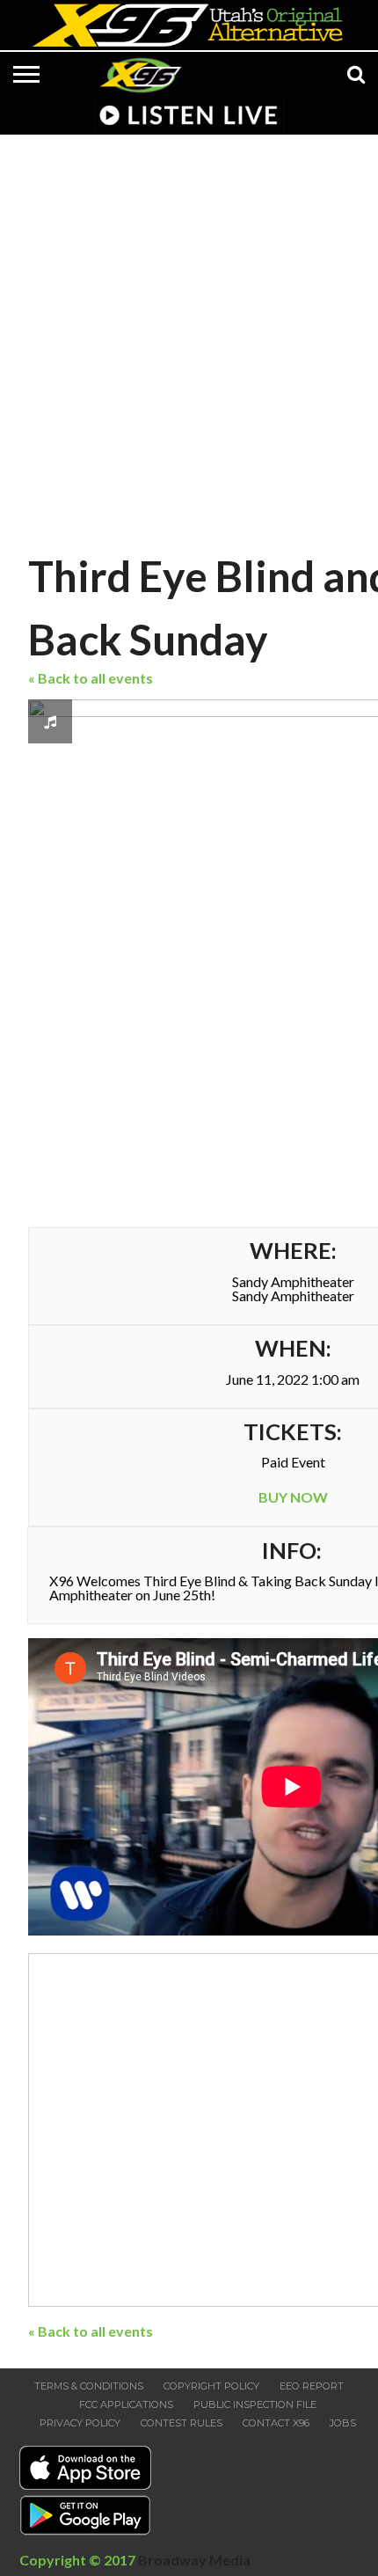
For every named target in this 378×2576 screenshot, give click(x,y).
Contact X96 (276, 2423)
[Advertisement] (189, 339)
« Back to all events (91, 678)
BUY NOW (293, 1497)
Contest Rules (182, 2423)
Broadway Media (194, 2560)
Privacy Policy (80, 2423)
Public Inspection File (255, 2404)
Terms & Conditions (89, 2386)
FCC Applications (126, 2404)
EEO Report (312, 2386)
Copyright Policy (211, 2386)
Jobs (343, 2423)
